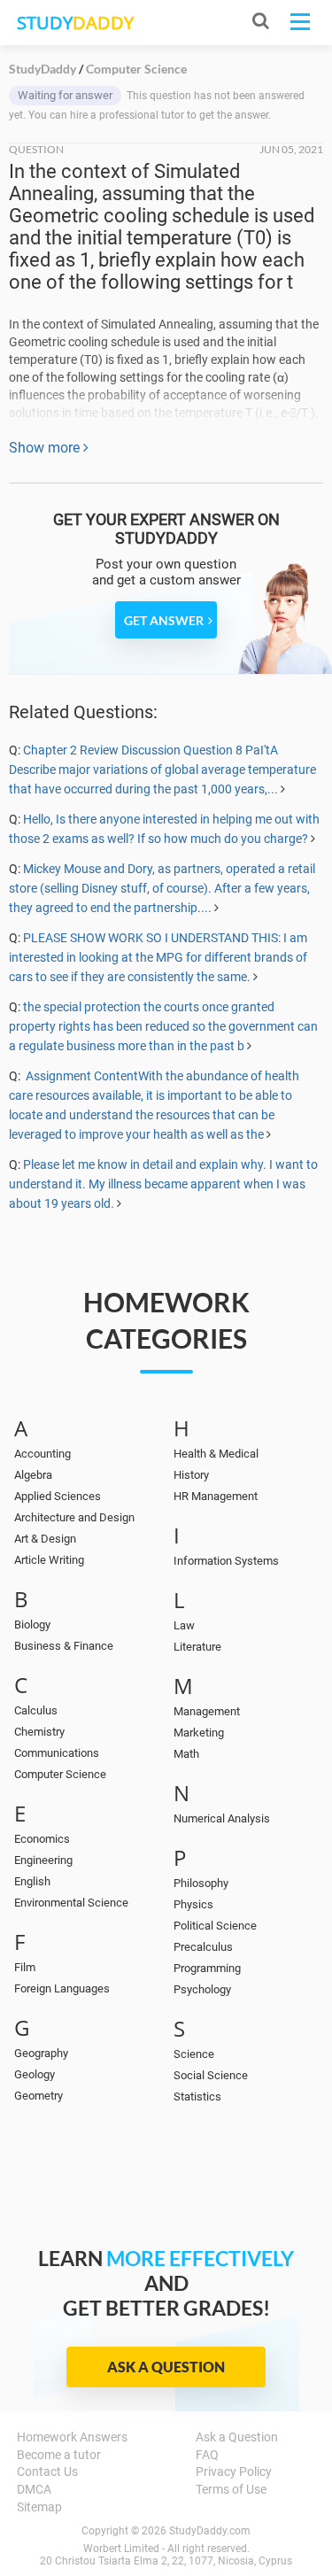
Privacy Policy (234, 2472)
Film (25, 1967)
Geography (41, 2053)
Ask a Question (166, 2367)
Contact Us (47, 2472)
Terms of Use (231, 2489)
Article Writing (49, 1560)
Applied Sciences (58, 1496)
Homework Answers (72, 2437)
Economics (42, 1839)
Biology (32, 1625)
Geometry (39, 2096)
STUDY (75, 23)
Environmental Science (71, 1903)
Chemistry (39, 1732)
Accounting (42, 1454)
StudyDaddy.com (210, 2531)
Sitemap (39, 2507)
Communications (57, 1753)
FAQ (207, 2455)
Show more (46, 448)
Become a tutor (59, 2455)
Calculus (36, 1710)
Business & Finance (64, 1646)
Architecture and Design (74, 1517)
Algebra (33, 1475)
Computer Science (60, 1774)
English (32, 1881)
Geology (35, 2074)
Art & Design (45, 1539)
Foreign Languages (62, 1988)
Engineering (43, 1860)
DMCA (34, 2489)
